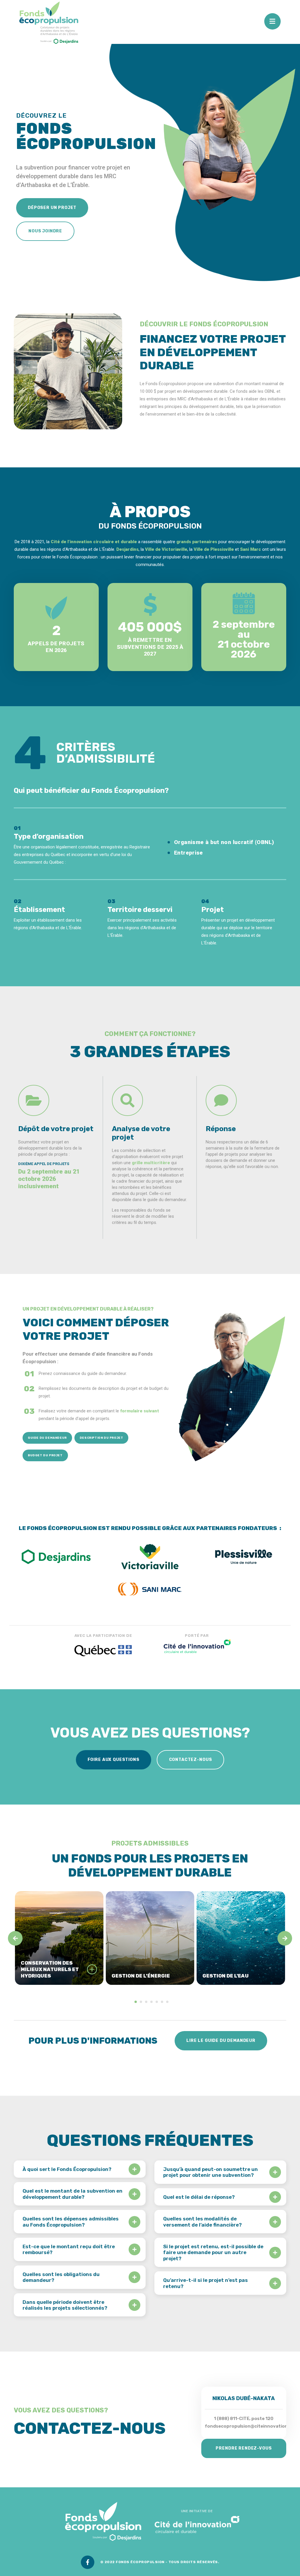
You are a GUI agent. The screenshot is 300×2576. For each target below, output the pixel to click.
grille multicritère (151, 1163)
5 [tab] (157, 2002)
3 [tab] (146, 2002)
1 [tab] (136, 2002)
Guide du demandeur (47, 1438)
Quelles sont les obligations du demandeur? (61, 2277)
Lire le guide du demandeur (221, 2041)
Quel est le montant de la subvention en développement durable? (73, 2194)
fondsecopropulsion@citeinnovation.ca (249, 2426)
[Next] (285, 1938)
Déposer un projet (52, 208)
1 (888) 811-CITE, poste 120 (244, 2419)
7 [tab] (167, 2002)
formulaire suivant (140, 1411)
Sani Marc (250, 549)
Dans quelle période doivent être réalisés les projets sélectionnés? (65, 2305)
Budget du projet (45, 1455)
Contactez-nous (191, 1760)
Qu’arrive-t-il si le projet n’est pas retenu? (206, 2283)
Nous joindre (45, 231)
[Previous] (15, 1938)
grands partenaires (197, 542)
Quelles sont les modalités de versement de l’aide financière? (202, 2222)
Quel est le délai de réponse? (199, 2197)
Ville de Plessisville (214, 549)
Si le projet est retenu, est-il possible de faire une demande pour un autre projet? (213, 2252)
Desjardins (127, 549)
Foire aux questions (114, 1760)
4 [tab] (151, 2002)
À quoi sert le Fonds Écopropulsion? (67, 2169)
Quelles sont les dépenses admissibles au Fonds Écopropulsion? (71, 2222)
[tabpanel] (59, 1938)
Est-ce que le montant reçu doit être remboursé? (69, 2249)
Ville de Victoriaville (166, 549)
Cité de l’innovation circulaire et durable (94, 542)
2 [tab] (141, 2002)
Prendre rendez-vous (244, 2448)
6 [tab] (162, 2002)
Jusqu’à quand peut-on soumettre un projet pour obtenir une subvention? (210, 2172)
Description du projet (102, 1438)
